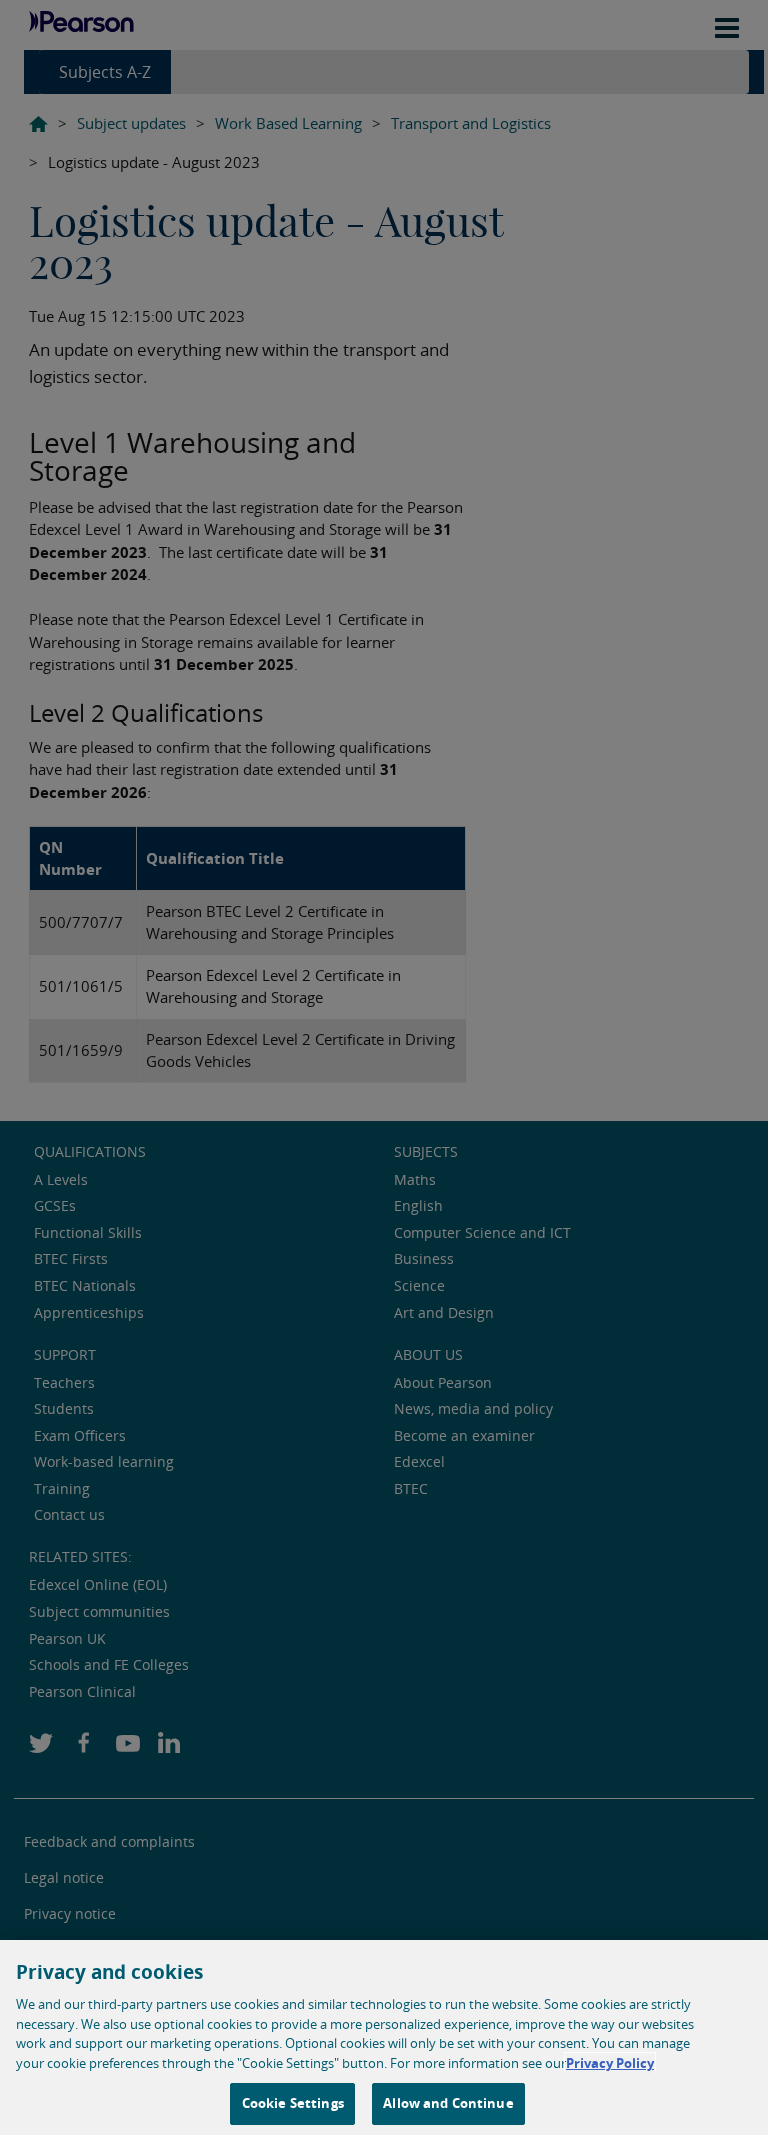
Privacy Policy (610, 2063)
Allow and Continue (448, 2103)
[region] (384, 2037)
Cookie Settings (293, 2103)
